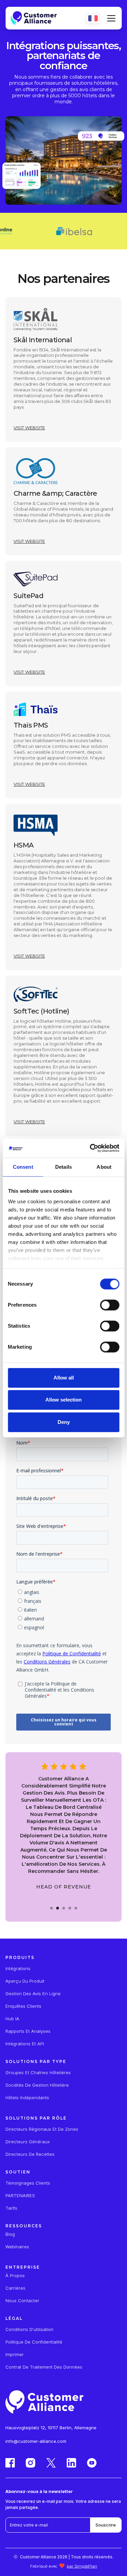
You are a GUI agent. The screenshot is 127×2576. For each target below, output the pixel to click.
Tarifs (11, 2208)
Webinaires (17, 2247)
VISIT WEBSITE (29, 428)
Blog (10, 2234)
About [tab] (104, 1167)
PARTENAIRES (20, 2196)
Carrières (15, 2288)
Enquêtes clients (23, 2006)
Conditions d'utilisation (29, 2329)
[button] (110, 18)
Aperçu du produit (25, 1981)
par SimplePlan (82, 2566)
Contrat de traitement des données (44, 2367)
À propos (15, 2276)
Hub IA (12, 2019)
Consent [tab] (23, 1167)
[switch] (110, 1305)
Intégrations (18, 1969)
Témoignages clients (28, 2183)
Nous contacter (22, 2301)
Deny (64, 1422)
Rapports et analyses (28, 2031)
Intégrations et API (25, 2044)
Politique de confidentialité (34, 2342)
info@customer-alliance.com (36, 2441)
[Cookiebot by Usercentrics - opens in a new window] (90, 1148)
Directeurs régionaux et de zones (42, 2129)
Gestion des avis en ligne (33, 1994)
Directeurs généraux (28, 2142)
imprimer (15, 2355)
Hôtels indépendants (27, 2098)
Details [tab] (63, 1167)
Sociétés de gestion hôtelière (37, 2085)
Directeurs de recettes (30, 2154)
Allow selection (63, 1400)
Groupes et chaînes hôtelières (38, 2073)
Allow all (64, 1378)
